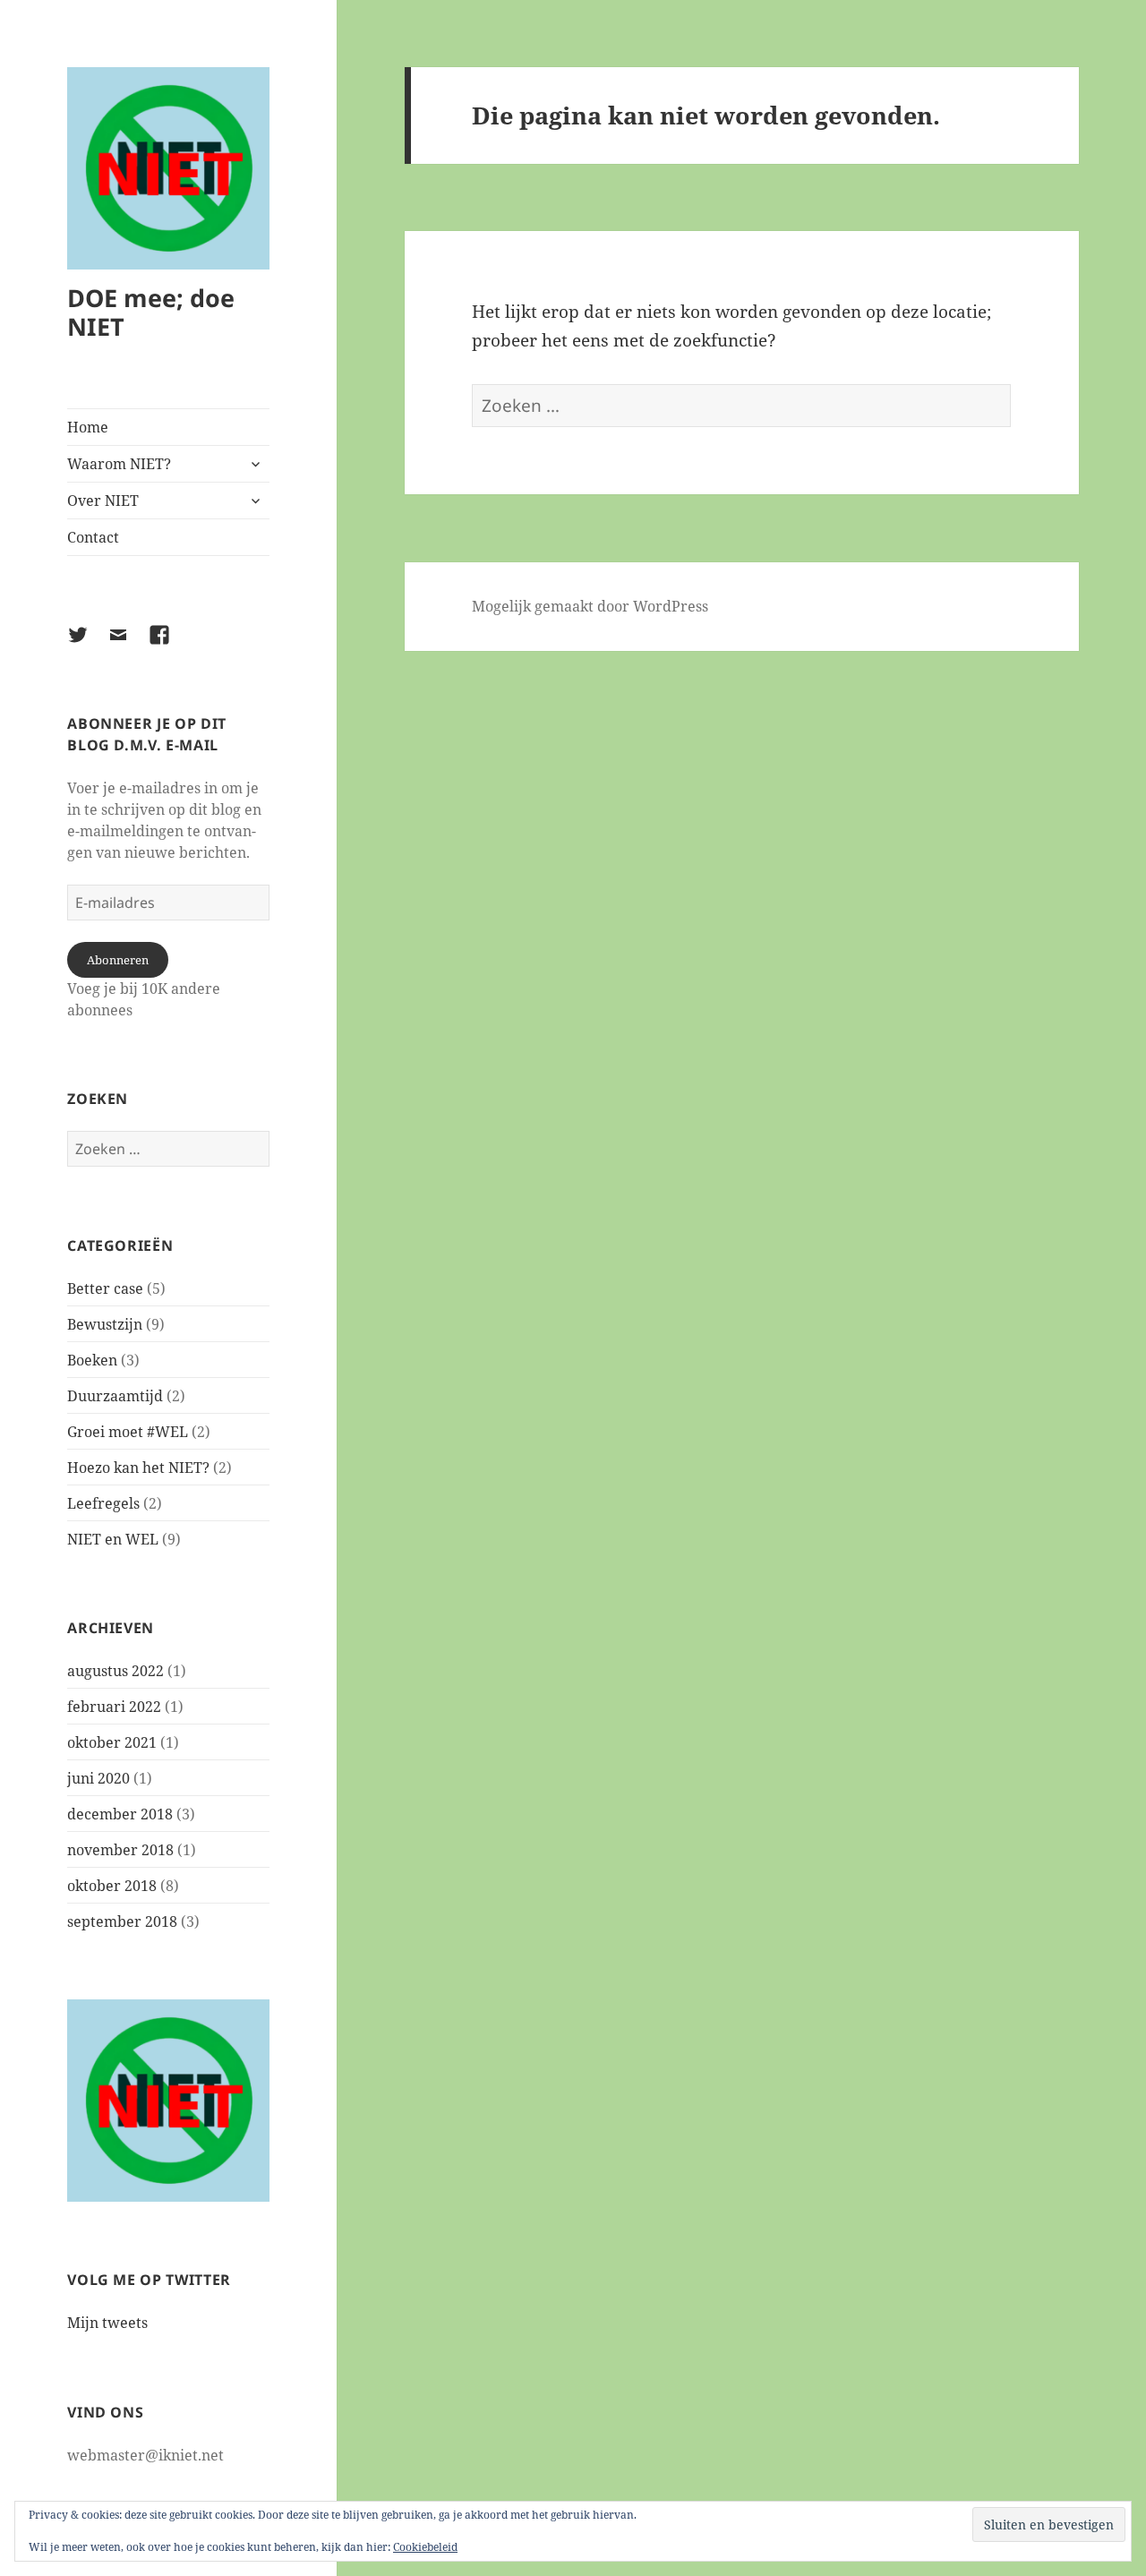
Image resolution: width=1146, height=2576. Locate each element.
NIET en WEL (113, 1539)
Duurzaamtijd (115, 1396)
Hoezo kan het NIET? (138, 1468)
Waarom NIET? (119, 464)
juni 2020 (98, 1778)
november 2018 (120, 1850)
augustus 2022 (115, 1671)
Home (88, 427)
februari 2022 (114, 1707)
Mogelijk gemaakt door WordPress (590, 606)
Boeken (92, 1360)
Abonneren (118, 960)
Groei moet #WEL (128, 1432)
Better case (105, 1288)
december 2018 (120, 1814)
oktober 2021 (112, 1742)
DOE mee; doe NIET (151, 312)
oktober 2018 (112, 1886)
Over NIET (103, 501)
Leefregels (103, 1503)
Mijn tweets (107, 2323)
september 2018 (122, 1921)
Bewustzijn (105, 1324)
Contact (93, 537)
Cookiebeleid (425, 2547)
